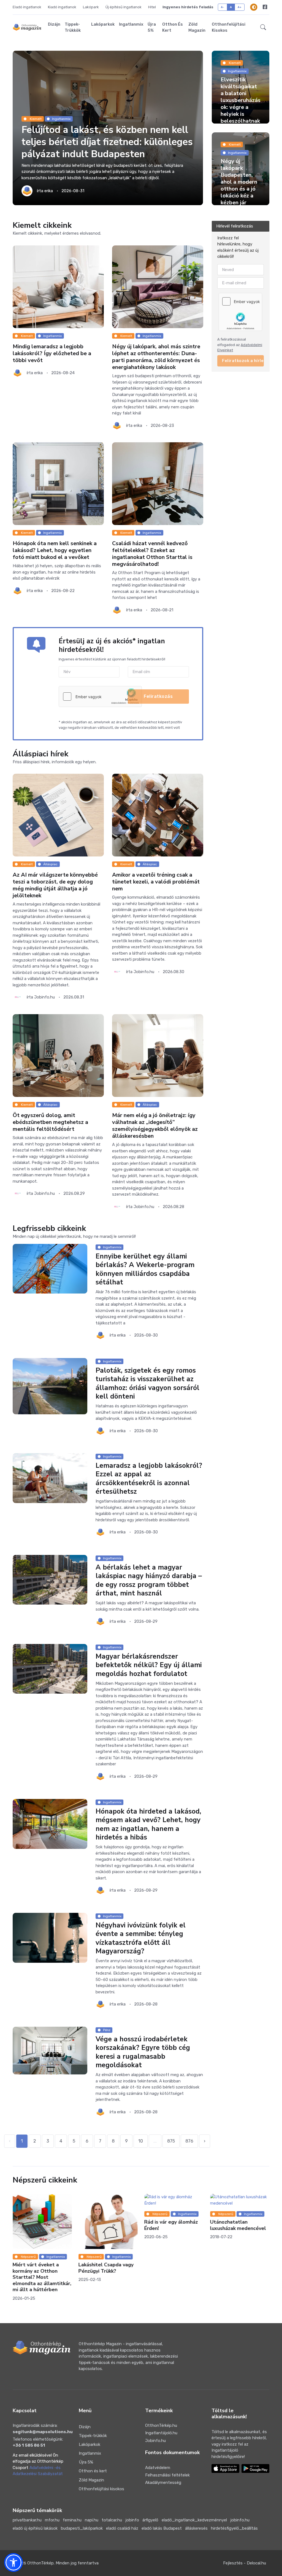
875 (171, 2141)
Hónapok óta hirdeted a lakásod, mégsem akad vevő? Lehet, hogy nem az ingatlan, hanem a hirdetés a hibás (148, 1824)
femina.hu (72, 2520)
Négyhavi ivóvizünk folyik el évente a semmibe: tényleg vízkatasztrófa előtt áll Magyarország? (141, 1938)
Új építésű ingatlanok (124, 7)
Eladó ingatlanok (27, 7)
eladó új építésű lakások (35, 2528)
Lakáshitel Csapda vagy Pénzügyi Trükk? (40, 2268)
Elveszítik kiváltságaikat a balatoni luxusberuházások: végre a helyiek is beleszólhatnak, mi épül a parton (241, 107)
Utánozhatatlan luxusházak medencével (172, 2225)
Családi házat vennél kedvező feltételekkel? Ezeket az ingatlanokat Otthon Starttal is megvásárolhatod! (152, 554)
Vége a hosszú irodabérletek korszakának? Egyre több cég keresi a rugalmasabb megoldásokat (143, 2052)
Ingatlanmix (131, 24)
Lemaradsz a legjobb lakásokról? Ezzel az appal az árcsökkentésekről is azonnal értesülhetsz (149, 1479)
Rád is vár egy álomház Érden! (105, 2225)
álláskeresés (196, 2528)
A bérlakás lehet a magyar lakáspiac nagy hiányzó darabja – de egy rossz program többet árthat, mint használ (149, 1580)
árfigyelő (150, 2520)
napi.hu (92, 2520)
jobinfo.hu (240, 2520)
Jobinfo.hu (155, 2441)
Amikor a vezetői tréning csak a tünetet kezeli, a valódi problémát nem (156, 882)
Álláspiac (50, 864)
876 (189, 2141)
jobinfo (132, 2520)
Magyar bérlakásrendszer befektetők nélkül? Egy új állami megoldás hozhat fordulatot (149, 1665)
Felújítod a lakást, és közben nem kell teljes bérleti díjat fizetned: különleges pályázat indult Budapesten (107, 142)
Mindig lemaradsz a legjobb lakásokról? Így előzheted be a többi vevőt (52, 353)
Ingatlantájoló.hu (161, 2433)
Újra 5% (152, 27)
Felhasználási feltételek (167, 2475)
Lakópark (91, 7)
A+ (240, 7)
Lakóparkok (103, 24)
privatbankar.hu (27, 2520)
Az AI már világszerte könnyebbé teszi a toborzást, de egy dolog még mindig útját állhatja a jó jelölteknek (55, 885)
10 (141, 2141)
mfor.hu (52, 2520)
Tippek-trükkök (73, 27)
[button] (263, 27)
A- (223, 7)
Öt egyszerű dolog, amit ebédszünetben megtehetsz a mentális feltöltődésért (50, 1122)
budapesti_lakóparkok (82, 2528)
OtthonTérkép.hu (161, 2425)
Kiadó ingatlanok (62, 7)
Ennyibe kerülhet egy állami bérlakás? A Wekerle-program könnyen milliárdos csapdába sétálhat (145, 1270)
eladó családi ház (122, 2528)
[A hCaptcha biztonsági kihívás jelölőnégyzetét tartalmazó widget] (100, 697)
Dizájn (54, 24)
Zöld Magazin (197, 27)
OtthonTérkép (40, 2563)
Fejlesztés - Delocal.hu (245, 2563)
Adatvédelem (158, 2468)
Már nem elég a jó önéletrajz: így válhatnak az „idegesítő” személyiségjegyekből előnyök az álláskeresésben (155, 1126)
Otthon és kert (173, 27)
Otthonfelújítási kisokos (229, 27)
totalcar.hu (112, 2520)
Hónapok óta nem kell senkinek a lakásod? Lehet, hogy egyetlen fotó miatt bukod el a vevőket (55, 551)
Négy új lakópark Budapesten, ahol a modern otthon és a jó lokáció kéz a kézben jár (239, 182)
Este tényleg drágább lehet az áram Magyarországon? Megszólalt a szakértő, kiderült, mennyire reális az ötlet (238, 2280)
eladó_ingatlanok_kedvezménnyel (194, 2520)
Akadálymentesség (163, 2483)
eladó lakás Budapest (162, 2528)
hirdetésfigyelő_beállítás (234, 2528)
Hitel (152, 7)
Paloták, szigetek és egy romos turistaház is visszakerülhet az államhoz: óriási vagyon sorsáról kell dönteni (147, 1383)
